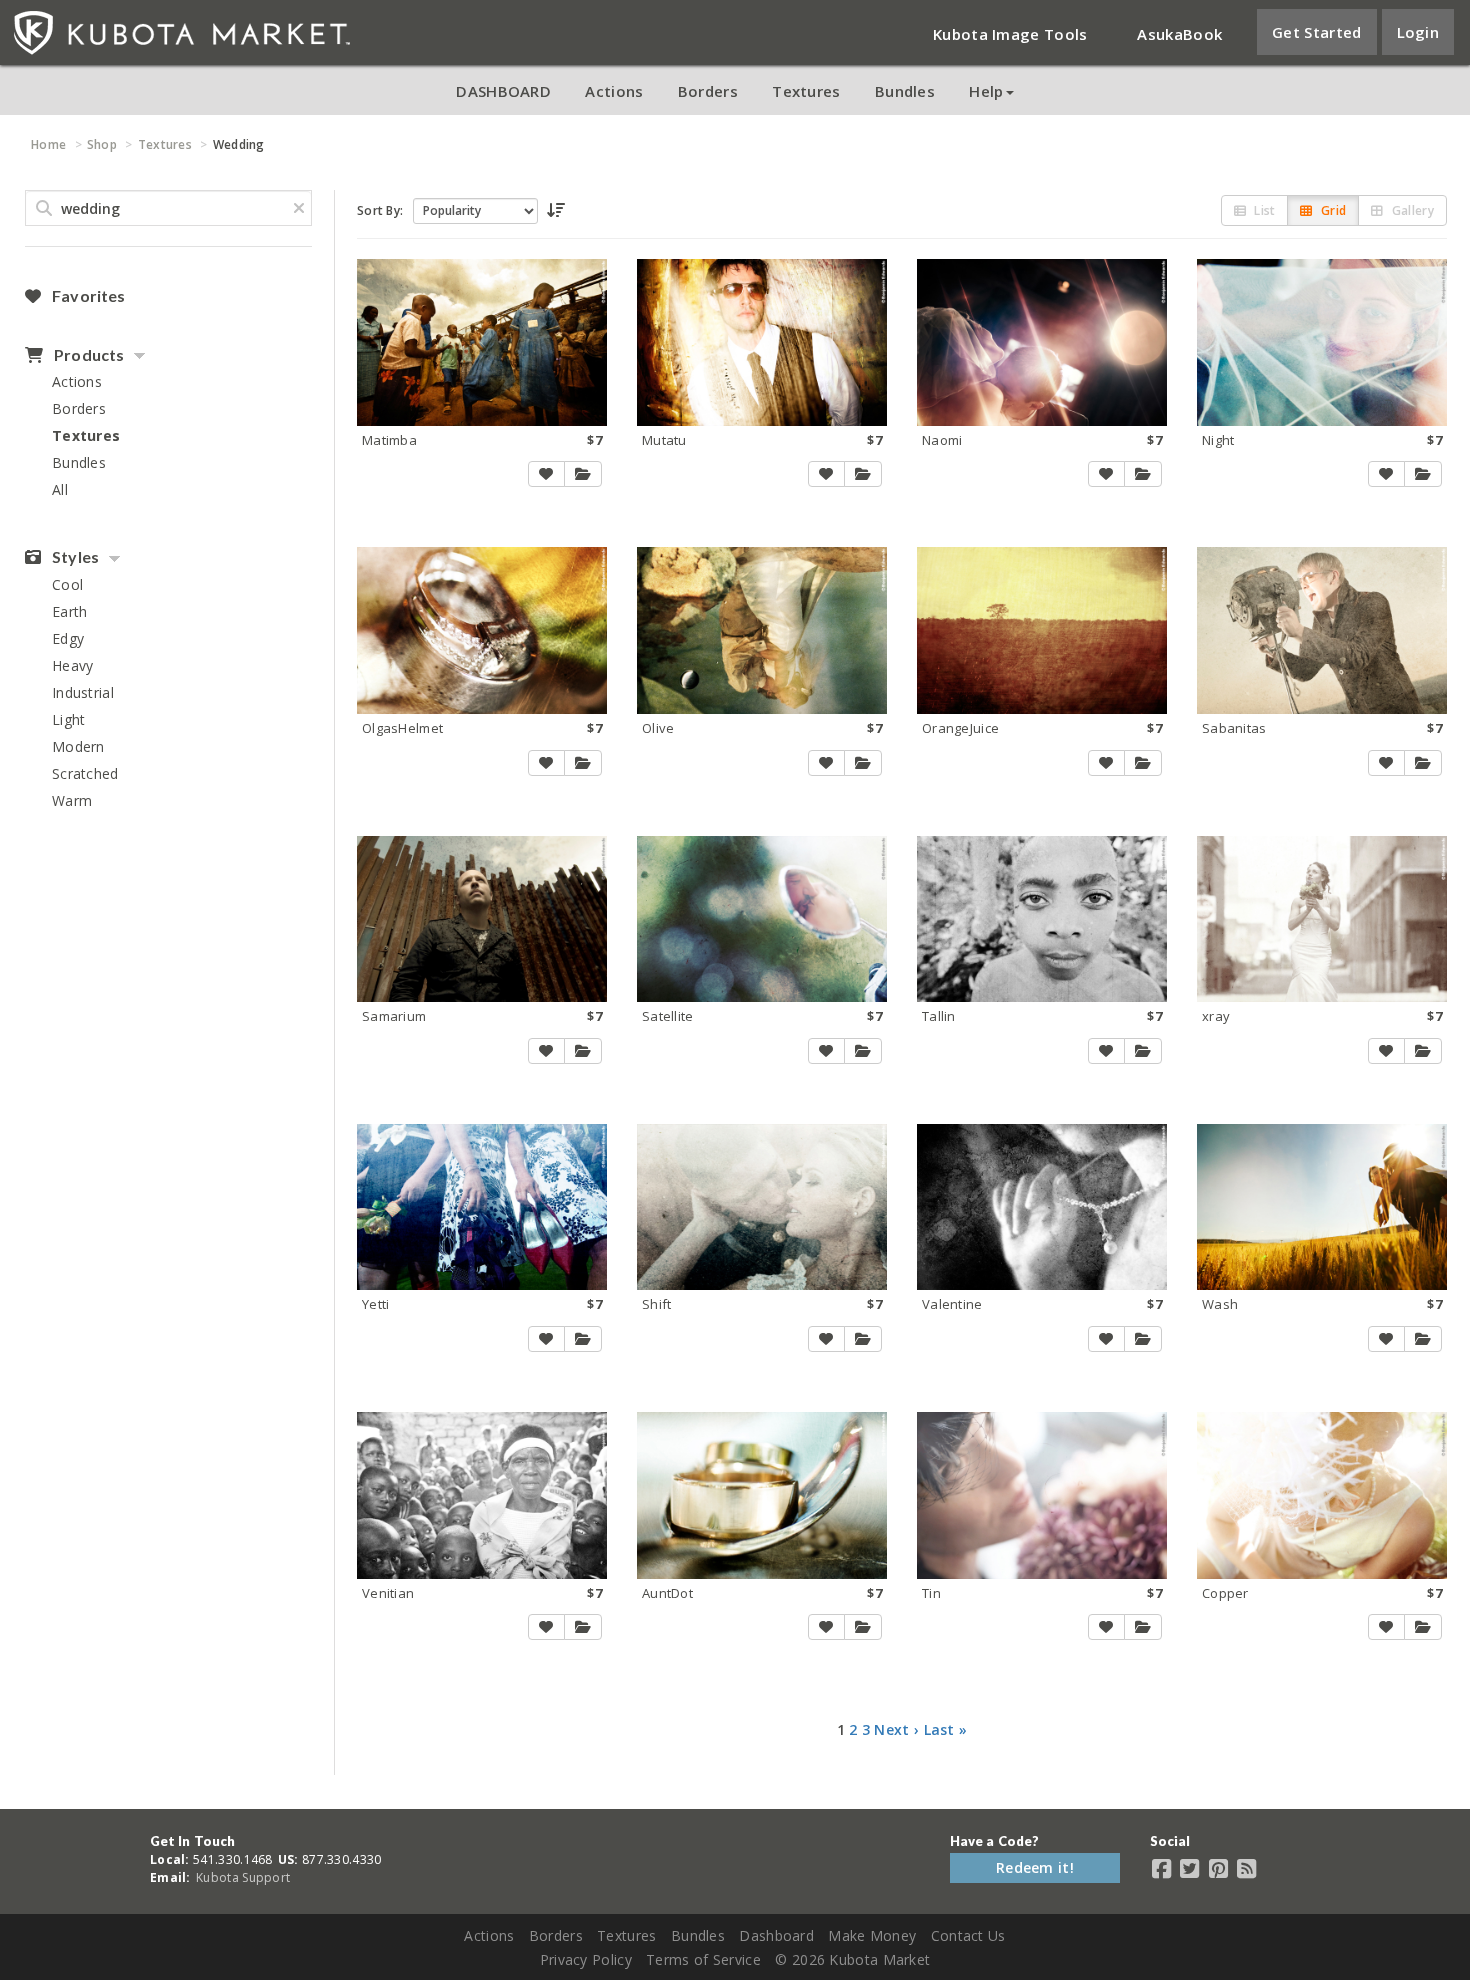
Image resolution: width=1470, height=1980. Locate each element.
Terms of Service (703, 1959)
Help (986, 91)
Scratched (85, 773)
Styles (74, 557)
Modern (78, 746)
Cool (67, 584)
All (60, 489)
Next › (896, 1729)
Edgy (68, 638)
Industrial (83, 692)
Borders (708, 91)
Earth (70, 611)
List (1263, 210)
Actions (614, 91)
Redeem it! (1035, 1867)
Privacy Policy (586, 1959)
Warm (72, 800)
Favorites (87, 296)
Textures (806, 91)
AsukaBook (1179, 34)
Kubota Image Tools (1010, 34)
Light (69, 719)
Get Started (1316, 32)
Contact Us (968, 1935)
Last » (946, 1729)
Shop (102, 144)
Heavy (73, 665)
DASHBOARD (503, 91)
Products (87, 355)
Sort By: (380, 210)
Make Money (872, 1935)
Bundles (905, 91)
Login (1418, 32)
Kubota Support (243, 1877)
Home (48, 144)
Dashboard (776, 1935)
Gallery (1411, 210)
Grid (1332, 210)
